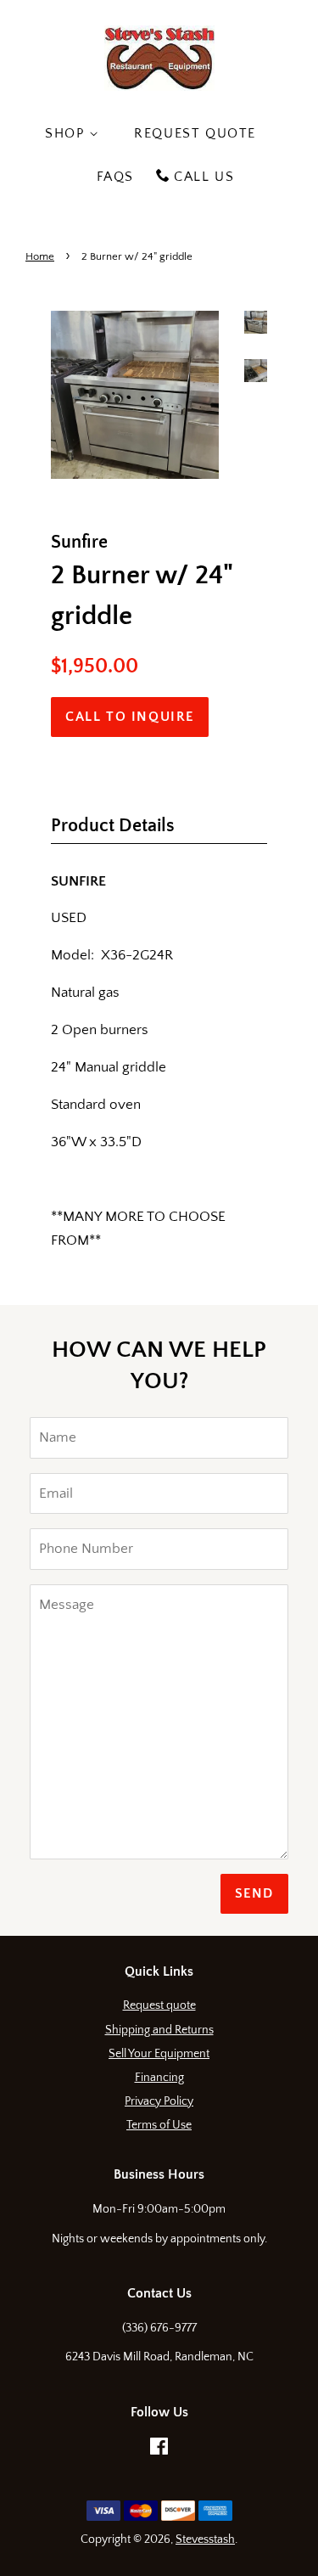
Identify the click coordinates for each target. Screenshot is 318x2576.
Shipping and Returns (159, 2030)
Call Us (204, 177)
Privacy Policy (159, 2101)
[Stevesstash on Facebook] (159, 2450)
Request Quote (195, 133)
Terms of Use (159, 2125)
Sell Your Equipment (159, 2054)
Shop (67, 133)
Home (40, 256)
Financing (159, 2078)
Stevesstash (205, 2539)
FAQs (115, 177)
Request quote (159, 2005)
